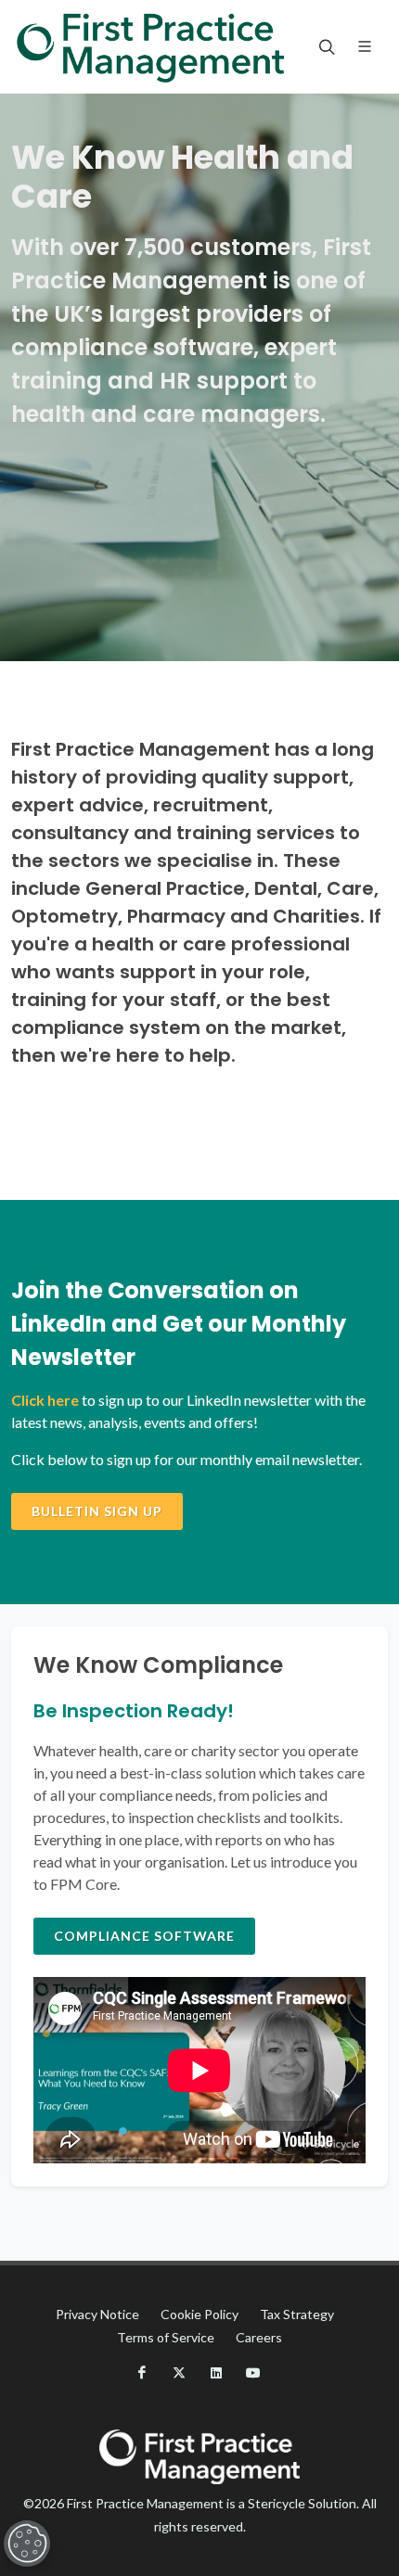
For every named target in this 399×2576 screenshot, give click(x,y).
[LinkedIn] (216, 2373)
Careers (259, 2337)
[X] (179, 2373)
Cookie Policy (199, 2314)
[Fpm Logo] (150, 46)
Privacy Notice (97, 2314)
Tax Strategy (297, 2314)
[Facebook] (142, 2373)
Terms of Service (166, 2337)
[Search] (325, 46)
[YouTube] (253, 2373)
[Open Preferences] (27, 2544)
